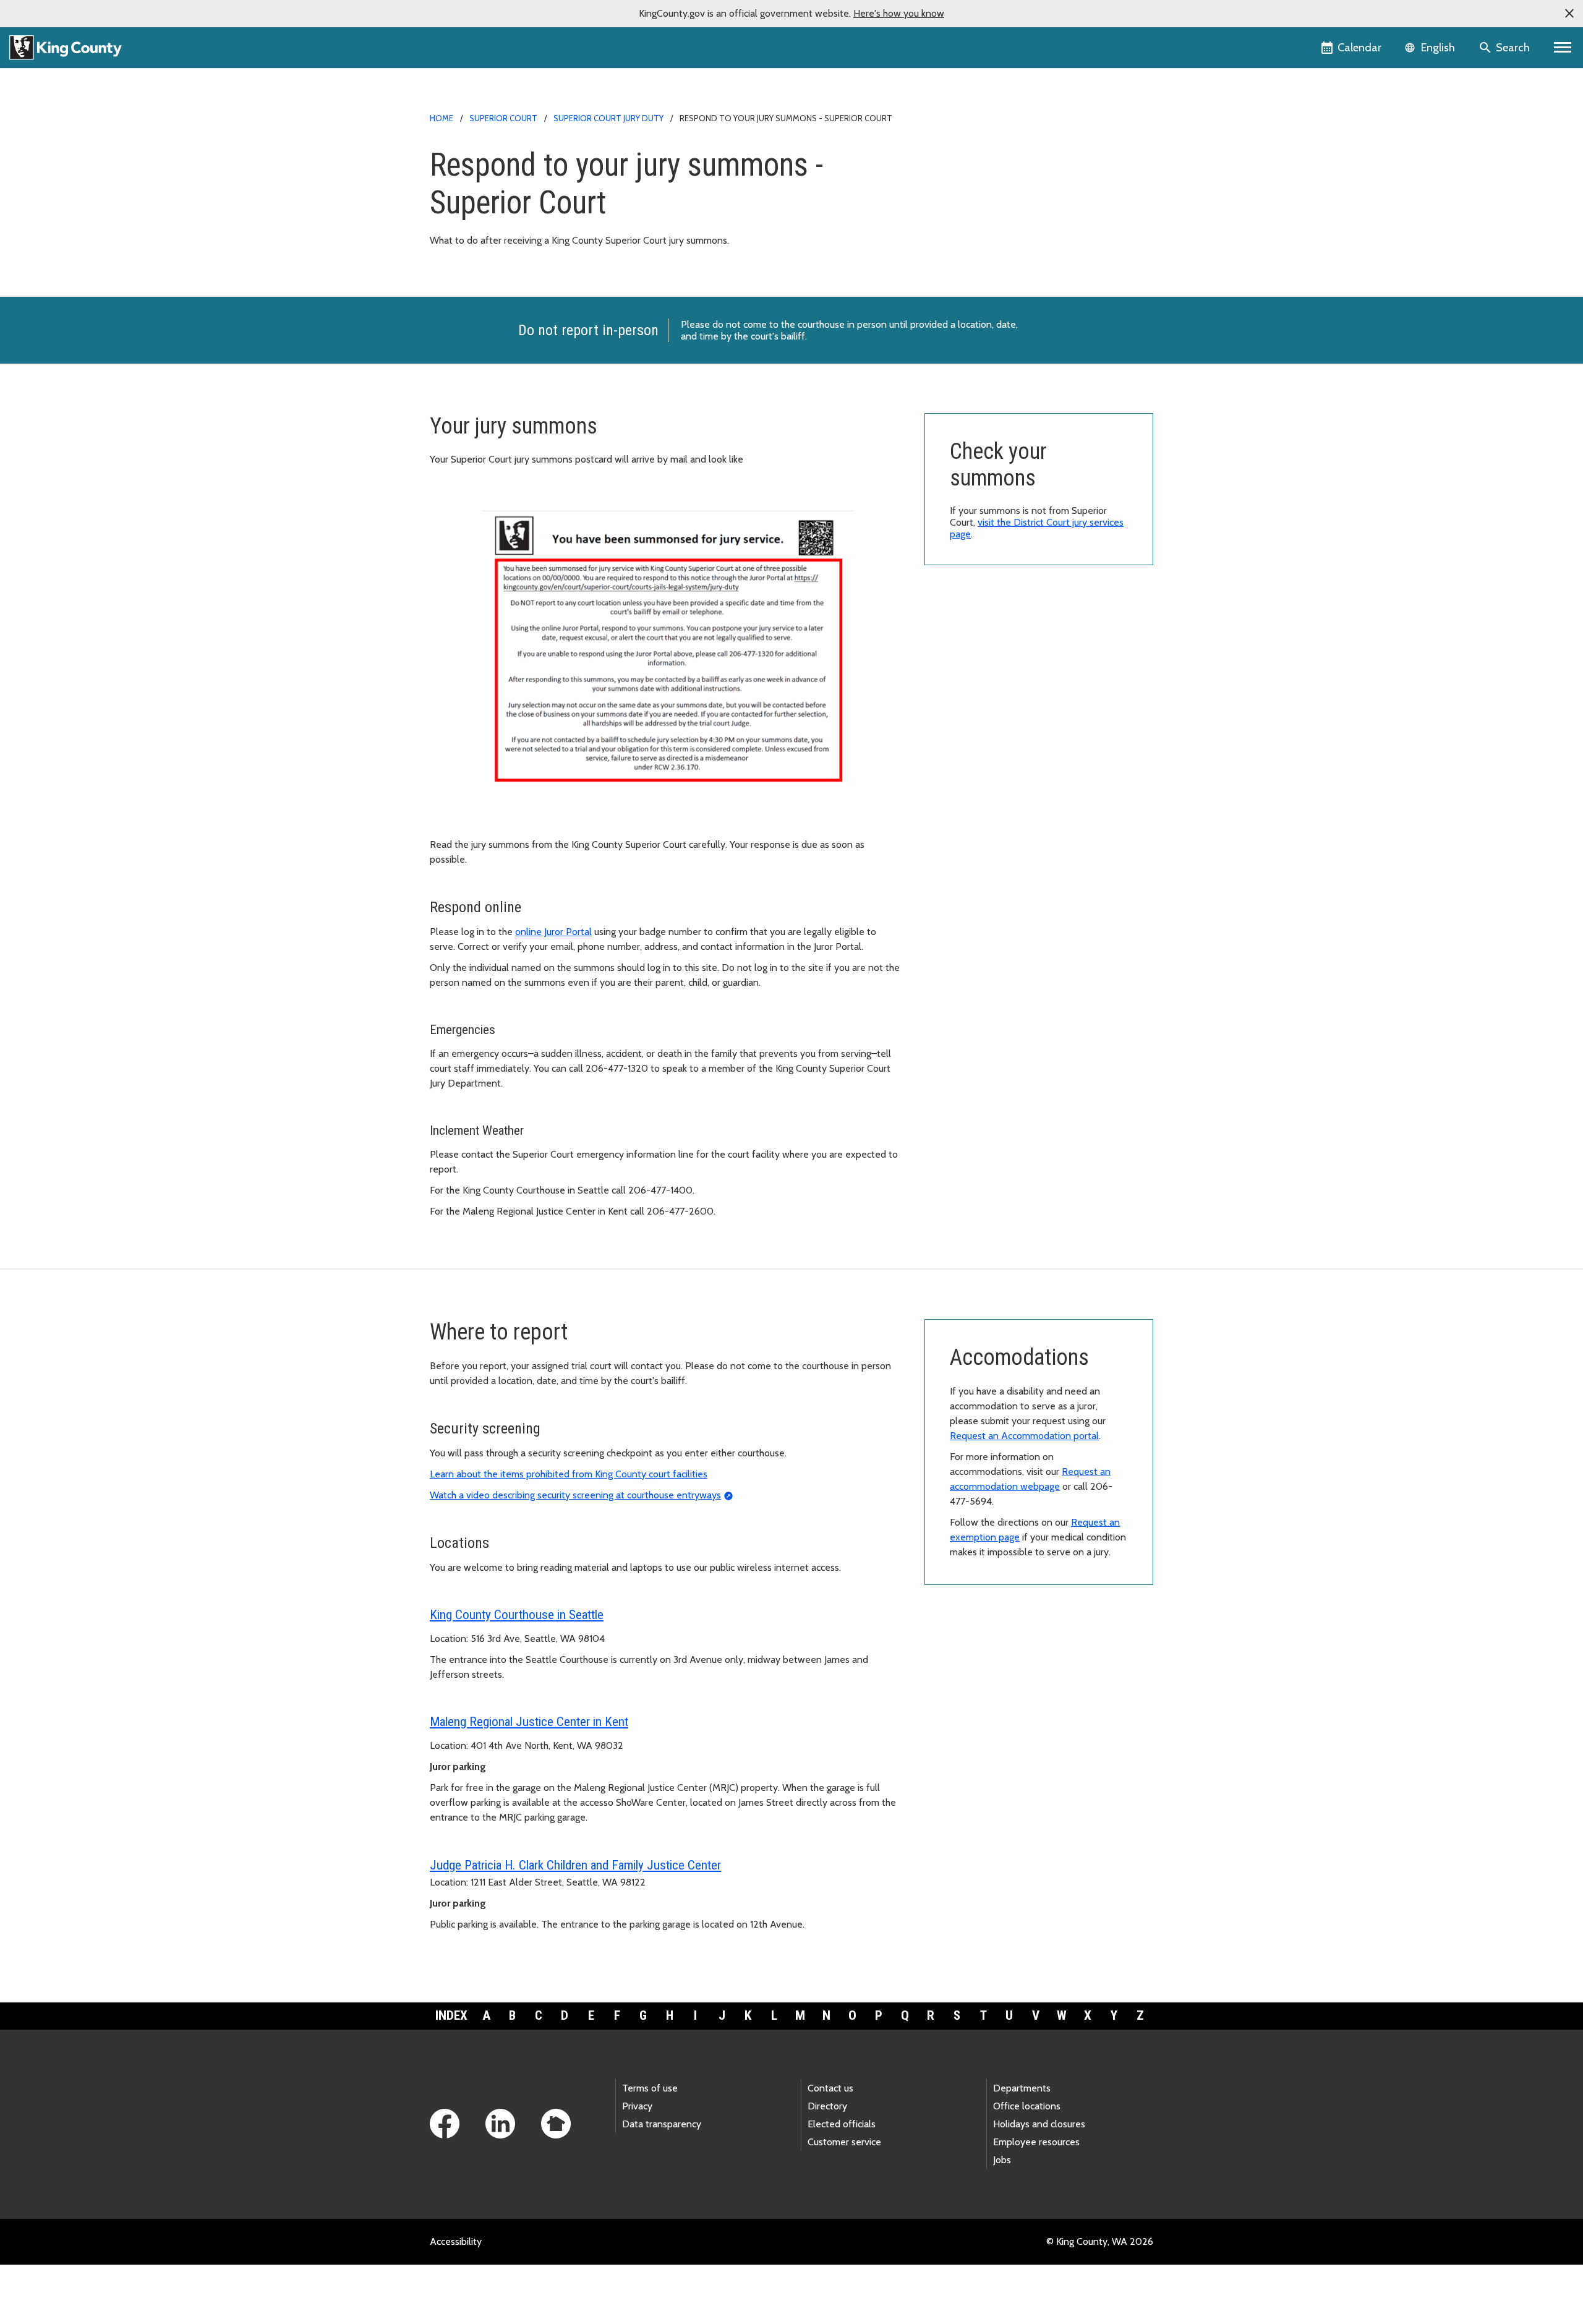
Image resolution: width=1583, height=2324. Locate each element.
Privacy (637, 2106)
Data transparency (662, 2124)
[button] (1569, 14)
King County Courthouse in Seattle (517, 1615)
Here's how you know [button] (899, 13)
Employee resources (1036, 2142)
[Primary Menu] (1563, 48)
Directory (827, 2106)
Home (442, 118)
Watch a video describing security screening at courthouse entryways (575, 1495)
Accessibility (456, 2241)
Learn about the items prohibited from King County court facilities (569, 1474)
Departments (1022, 2088)
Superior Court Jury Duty (608, 118)
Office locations (1027, 2106)
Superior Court (503, 118)
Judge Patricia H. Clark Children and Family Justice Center (575, 1865)
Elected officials (842, 2124)
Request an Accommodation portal (1024, 1436)
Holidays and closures (1039, 2124)
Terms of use (650, 2088)
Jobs (1002, 2160)
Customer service (844, 2142)
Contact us (830, 2088)
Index (451, 2015)
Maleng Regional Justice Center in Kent (529, 1722)
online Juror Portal (553, 932)
